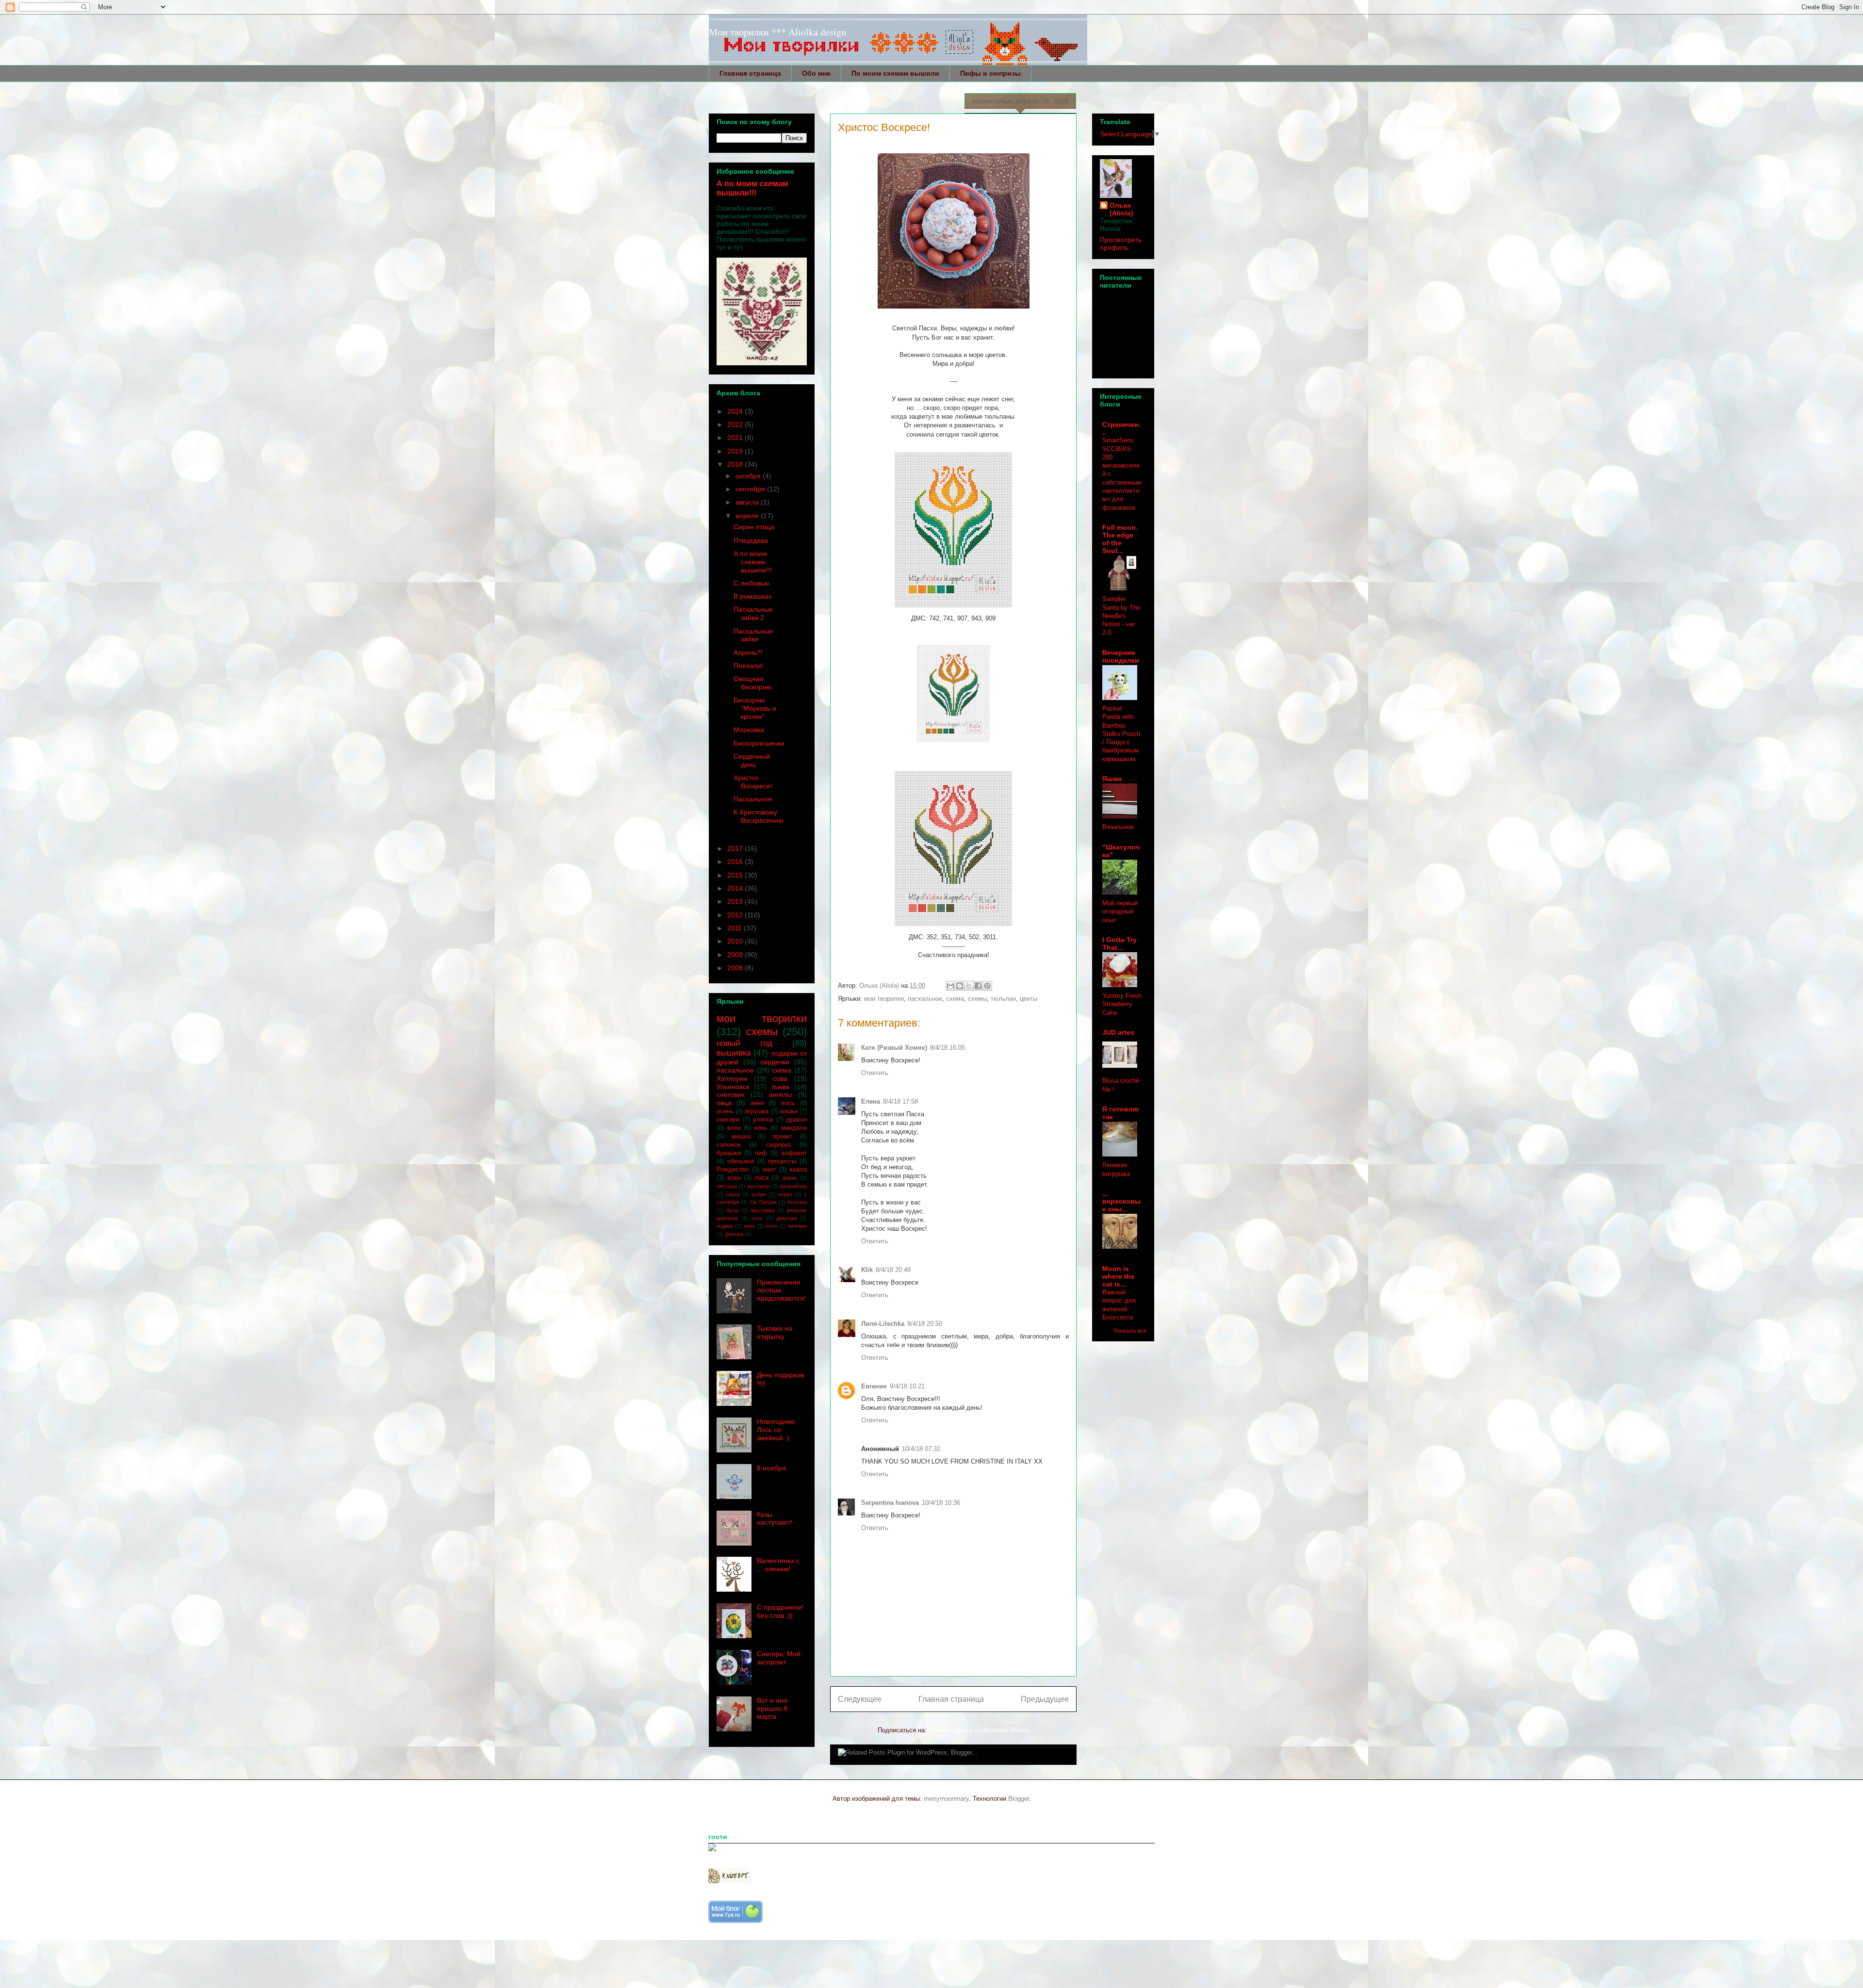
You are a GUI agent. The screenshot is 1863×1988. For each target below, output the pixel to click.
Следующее (860, 1699)
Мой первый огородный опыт (1120, 912)
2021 (736, 438)
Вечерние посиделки (1121, 656)
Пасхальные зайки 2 (753, 613)
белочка (797, 1202)
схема (955, 999)
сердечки (775, 1062)
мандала (794, 1128)
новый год (744, 1043)
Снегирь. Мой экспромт (779, 1658)
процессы (782, 1161)
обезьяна (741, 1161)
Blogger (1019, 1799)
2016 (736, 862)
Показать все (1130, 1331)
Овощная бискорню (753, 683)
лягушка (727, 1186)
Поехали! (748, 666)
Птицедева (751, 540)
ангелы (780, 1094)
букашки (729, 1153)
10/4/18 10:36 (941, 1503)
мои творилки (884, 999)
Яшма (1112, 779)
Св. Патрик (763, 1202)
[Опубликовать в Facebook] (978, 986)
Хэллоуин (732, 1078)
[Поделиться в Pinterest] (987, 986)
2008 (736, 968)
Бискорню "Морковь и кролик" (755, 708)
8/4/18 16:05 (948, 1048)
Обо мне (816, 73)
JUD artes (1118, 1032)
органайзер (793, 1186)
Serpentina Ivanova (890, 1503)
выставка (763, 1210)
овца (724, 1103)
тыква (780, 1087)
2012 (736, 915)
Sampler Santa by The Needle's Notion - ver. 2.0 (1121, 616)
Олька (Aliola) (1121, 209)
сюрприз (778, 1145)
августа (748, 502)
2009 (736, 955)
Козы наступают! (775, 1519)
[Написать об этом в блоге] (960, 986)
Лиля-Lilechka (883, 1324)
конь (761, 1128)
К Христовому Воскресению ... (759, 820)
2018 (736, 464)
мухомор (758, 1186)
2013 (736, 901)
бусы (733, 1210)
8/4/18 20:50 (925, 1324)
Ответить (875, 1073)
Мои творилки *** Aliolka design (777, 32)
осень (725, 1111)
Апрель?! (748, 652)
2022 (736, 424)
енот (769, 1170)
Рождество (733, 1170)
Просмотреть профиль (1121, 244)
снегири (728, 1120)
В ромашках (753, 596)
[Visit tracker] (712, 1849)
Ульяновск (733, 1087)
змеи (757, 1103)
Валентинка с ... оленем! (778, 1565)
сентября (751, 489)
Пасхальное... (756, 799)
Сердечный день (752, 760)
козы (734, 1178)
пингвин (797, 1226)
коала (798, 1170)
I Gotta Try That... (1119, 944)
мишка (741, 1137)
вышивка (734, 1053)
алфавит (794, 1153)
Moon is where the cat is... (1119, 1276)
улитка (763, 1120)
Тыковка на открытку (775, 1332)
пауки (733, 1194)
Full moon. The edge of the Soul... (1120, 539)
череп (785, 1194)
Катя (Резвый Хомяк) (894, 1048)
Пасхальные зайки (753, 635)
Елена (871, 1101)
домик (790, 1178)
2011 (735, 928)
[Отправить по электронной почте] (950, 986)
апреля (748, 516)
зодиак (725, 1226)
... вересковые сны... (1121, 1201)
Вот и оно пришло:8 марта (772, 1709)
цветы (1029, 999)
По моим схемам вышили (895, 73)
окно (749, 1226)
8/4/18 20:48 (893, 1270)
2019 (736, 451)
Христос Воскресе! (753, 782)
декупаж (786, 1218)
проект (783, 1137)
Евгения (874, 1386)
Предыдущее (1045, 1699)
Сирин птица (754, 527)
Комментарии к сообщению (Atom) (979, 1730)
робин (759, 1194)
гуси (757, 1218)
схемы (977, 999)
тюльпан (1003, 999)
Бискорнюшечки (759, 743)
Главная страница (750, 73)
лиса (761, 1178)
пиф (761, 1153)
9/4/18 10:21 (907, 1386)
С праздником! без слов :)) (780, 1611)
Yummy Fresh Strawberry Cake (1122, 1004)
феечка (734, 1234)
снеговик (730, 1094)
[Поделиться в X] (969, 986)
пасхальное (925, 999)
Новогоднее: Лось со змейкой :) (777, 1430)
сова (780, 1078)
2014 (736, 888)
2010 (736, 941)
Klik (867, 1270)
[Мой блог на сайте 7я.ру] (735, 1921)
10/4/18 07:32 (921, 1449)
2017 (736, 848)
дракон (797, 1120)
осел (771, 1226)
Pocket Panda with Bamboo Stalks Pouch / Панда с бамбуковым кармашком (1121, 734)
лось (788, 1103)
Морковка (749, 730)
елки (734, 1128)
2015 (736, 875)
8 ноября (771, 1468)
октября (749, 476)
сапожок (729, 1145)
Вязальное (1118, 827)
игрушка (757, 1111)
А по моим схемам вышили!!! (752, 188)
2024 (736, 411)
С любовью (752, 583)
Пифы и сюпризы (990, 73)
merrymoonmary (946, 1799)
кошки (789, 1111)
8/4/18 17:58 (900, 1101)
